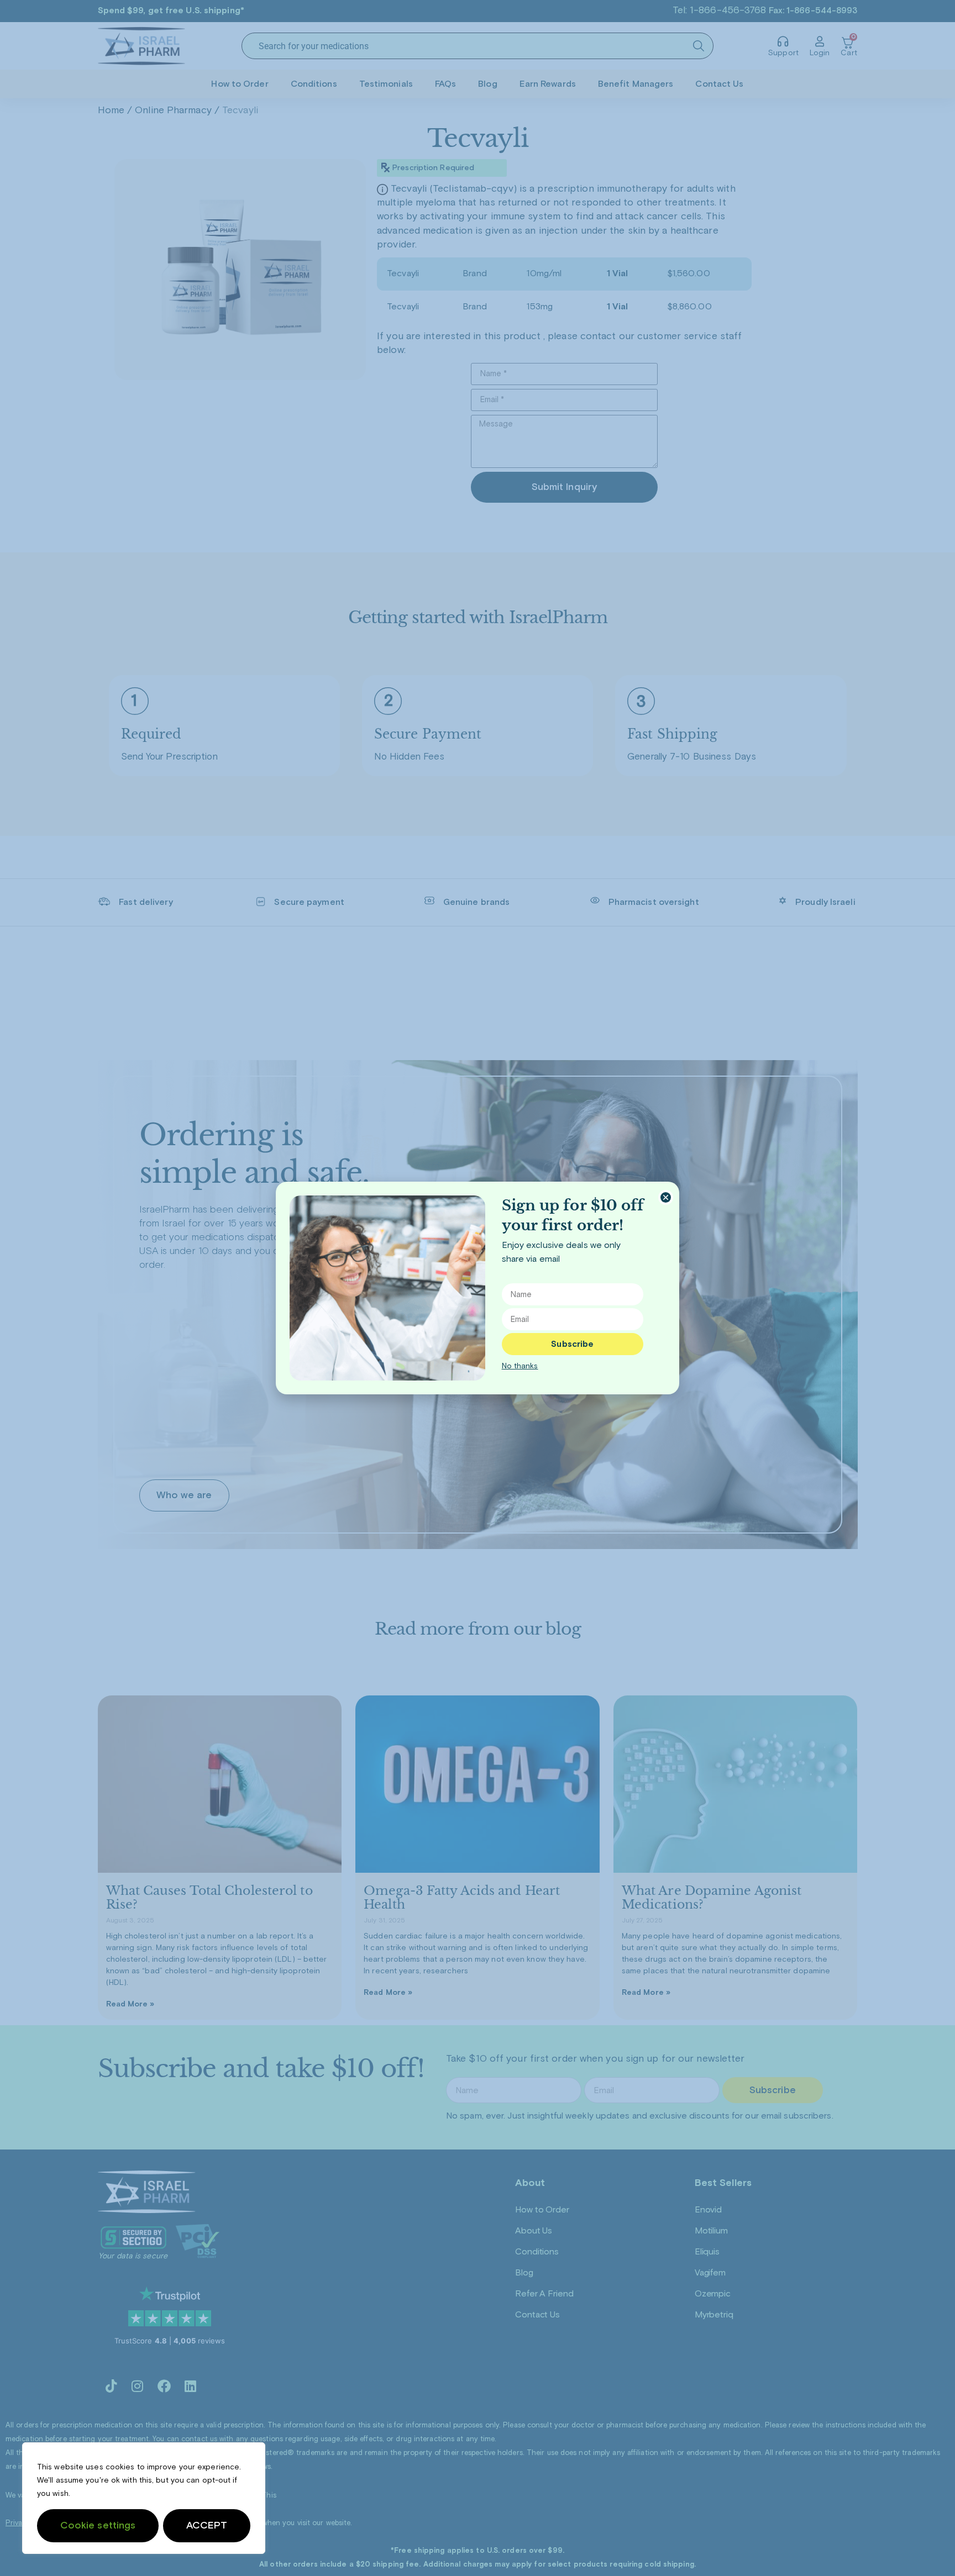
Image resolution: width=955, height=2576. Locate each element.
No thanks (520, 1366)
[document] (478, 1288)
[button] (666, 1197)
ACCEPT (207, 2526)
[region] (144, 2498)
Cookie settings (98, 2526)
